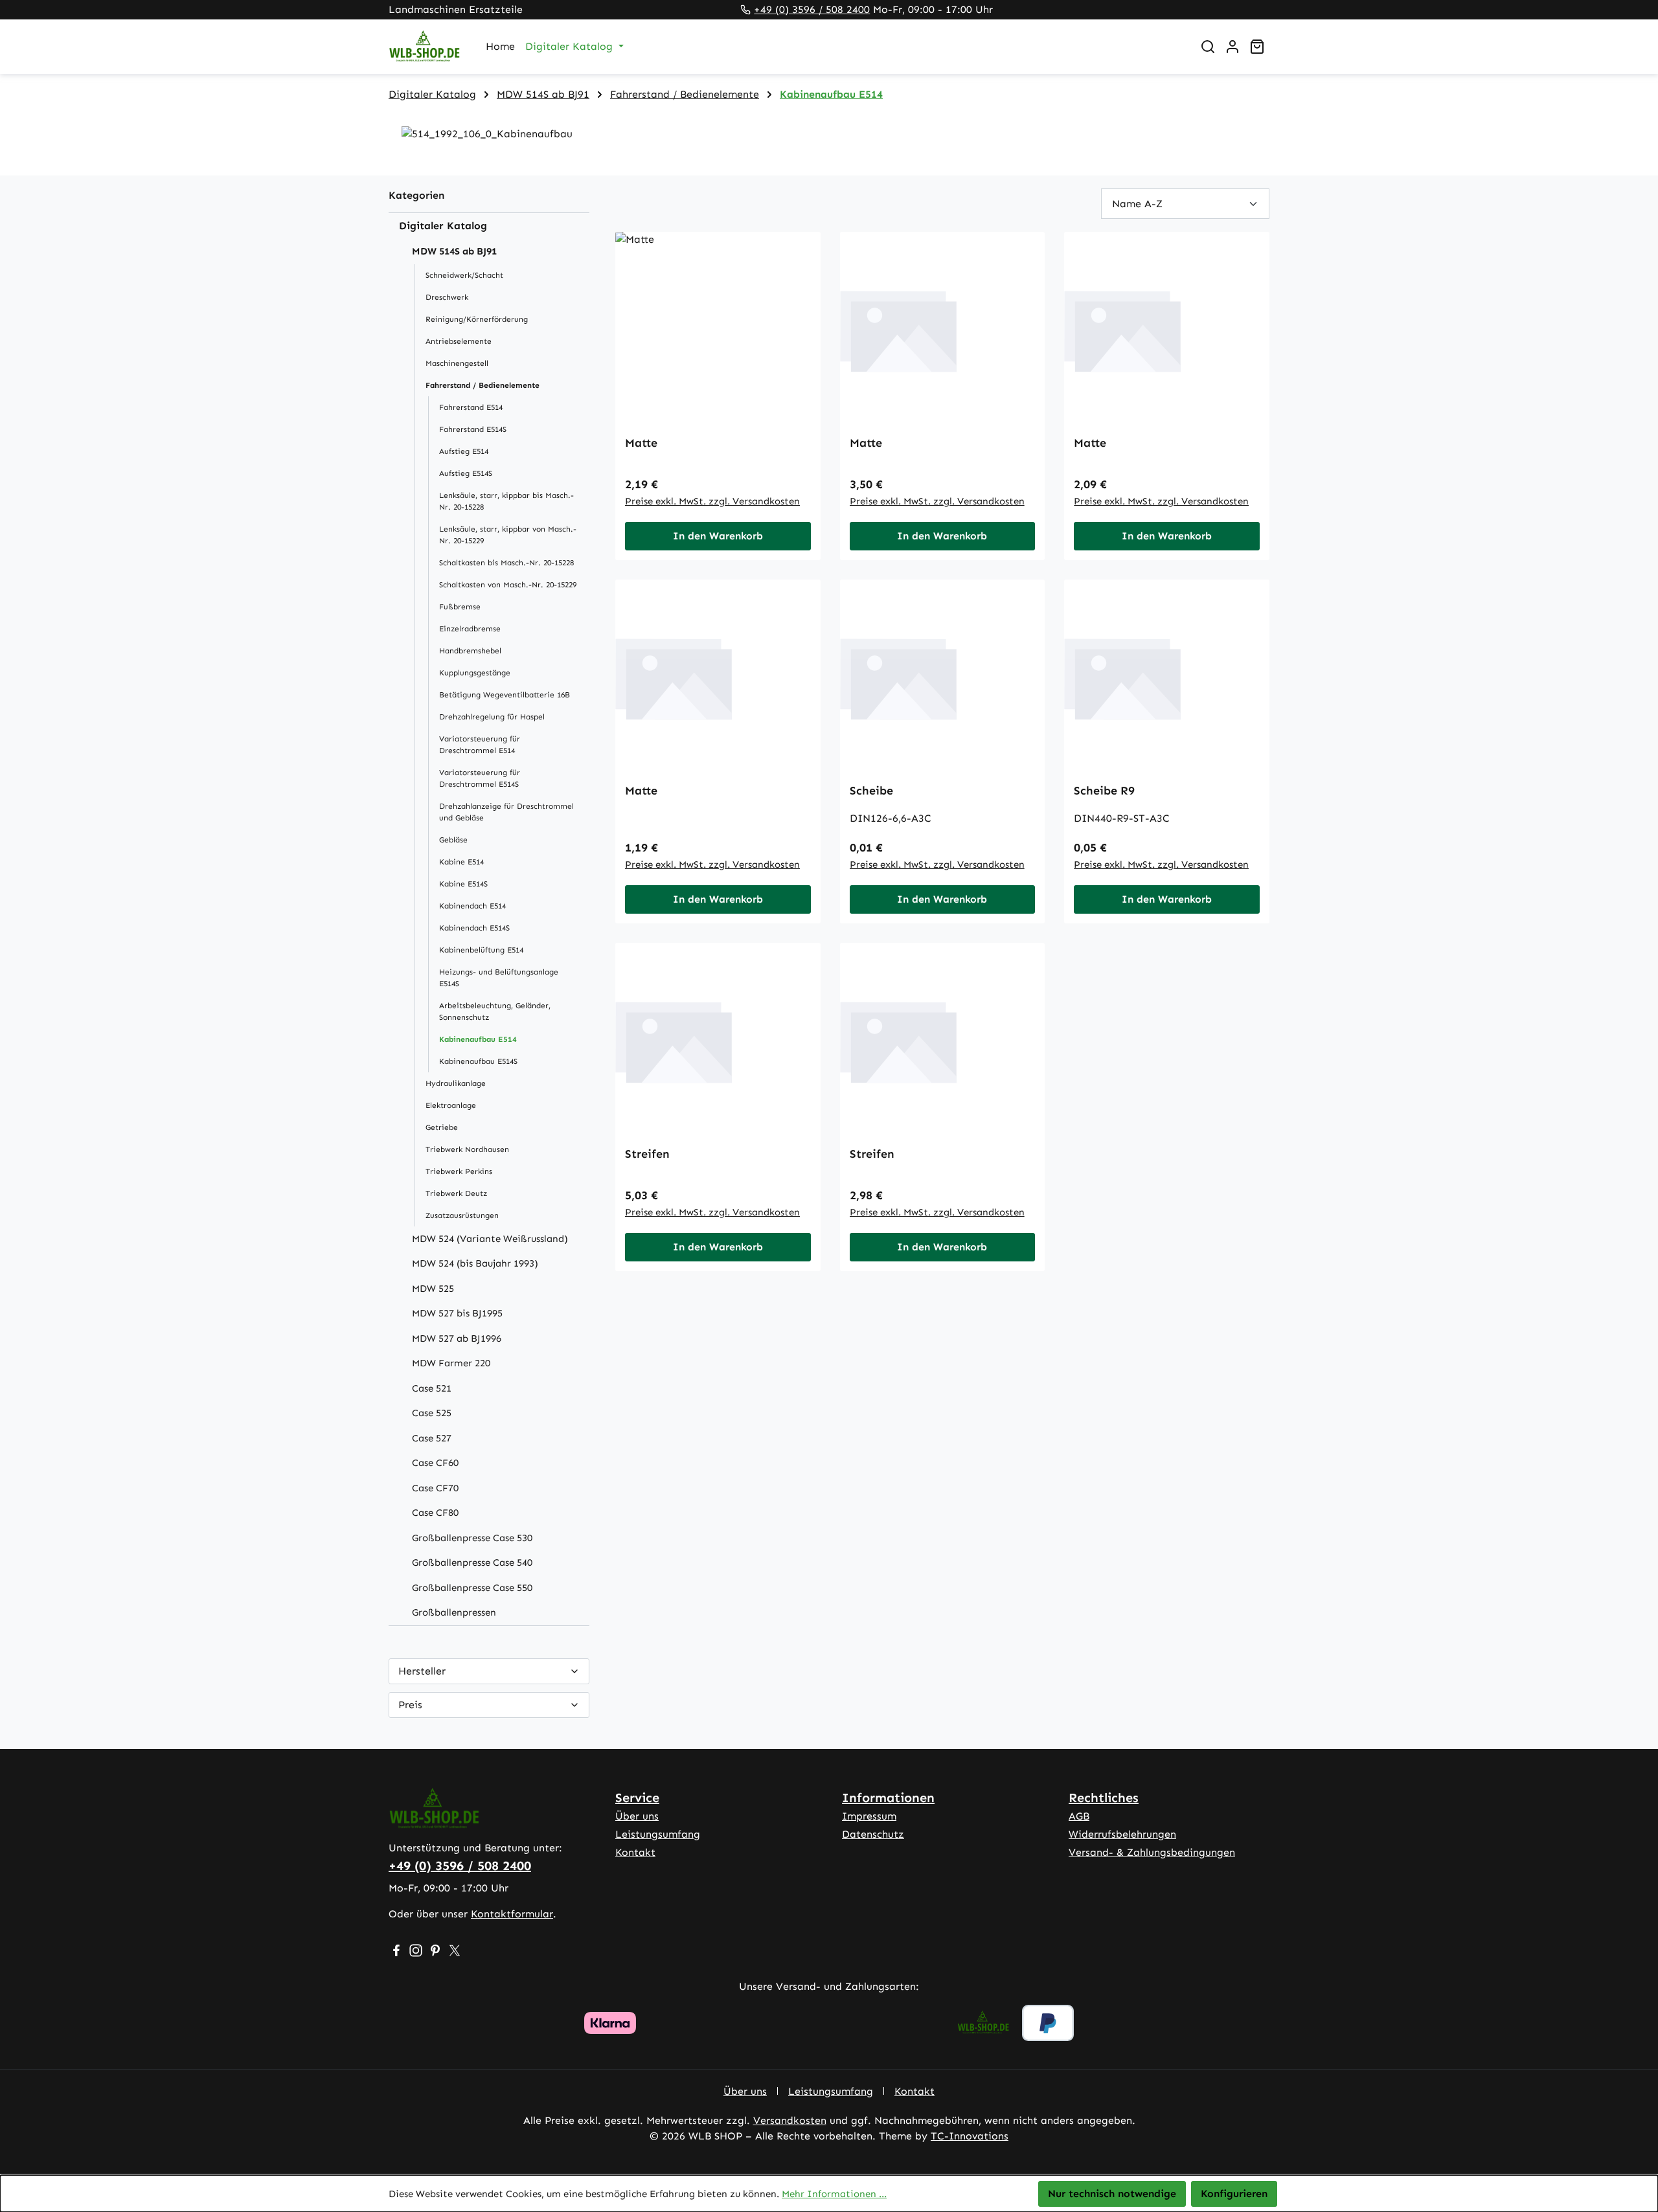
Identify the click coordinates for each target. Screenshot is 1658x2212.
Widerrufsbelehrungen (1122, 1834)
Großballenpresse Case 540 (472, 1563)
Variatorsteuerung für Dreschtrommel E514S (480, 778)
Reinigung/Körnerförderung (477, 319)
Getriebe (442, 1127)
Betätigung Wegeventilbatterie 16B (505, 695)
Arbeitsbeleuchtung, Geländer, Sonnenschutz (495, 1011)
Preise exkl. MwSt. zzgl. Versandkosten (712, 501)
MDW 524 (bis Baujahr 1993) (475, 1263)
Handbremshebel (470, 651)
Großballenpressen (454, 1612)
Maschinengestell (457, 363)
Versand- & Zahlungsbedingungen (1152, 1852)
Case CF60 (435, 1463)
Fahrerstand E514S (473, 429)
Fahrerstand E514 (471, 407)
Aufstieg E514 (464, 451)
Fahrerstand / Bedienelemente (483, 385)
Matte (641, 443)
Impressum (869, 1816)
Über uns (637, 1816)
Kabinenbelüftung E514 (481, 950)
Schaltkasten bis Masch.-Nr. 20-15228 (506, 563)
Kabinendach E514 (472, 906)
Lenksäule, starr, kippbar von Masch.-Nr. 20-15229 (508, 535)
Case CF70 (435, 1488)
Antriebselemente (459, 341)
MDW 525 (433, 1289)
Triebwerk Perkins (459, 1171)
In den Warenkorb (718, 536)
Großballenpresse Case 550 (472, 1588)
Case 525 (432, 1413)
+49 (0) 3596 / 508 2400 (812, 9)
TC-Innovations (970, 2136)
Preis (410, 1705)
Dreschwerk (447, 297)
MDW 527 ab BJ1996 (457, 1338)
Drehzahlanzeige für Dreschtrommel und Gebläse (506, 812)
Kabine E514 (461, 862)
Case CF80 (435, 1513)
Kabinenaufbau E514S (478, 1061)
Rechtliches (1104, 1798)
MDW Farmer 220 (451, 1363)
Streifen (647, 1154)
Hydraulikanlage (456, 1083)
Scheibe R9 (1104, 791)
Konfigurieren (1234, 2194)
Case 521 (432, 1388)
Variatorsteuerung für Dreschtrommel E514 (480, 745)
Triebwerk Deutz (456, 1193)
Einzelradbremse (470, 629)
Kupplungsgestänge (475, 673)
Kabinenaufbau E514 (478, 1039)
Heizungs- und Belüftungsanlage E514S (499, 978)
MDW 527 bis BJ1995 (457, 1313)
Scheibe (871, 791)
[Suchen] (1208, 47)
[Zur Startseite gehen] (424, 47)
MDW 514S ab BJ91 (454, 251)
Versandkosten (790, 2120)
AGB (1079, 1816)
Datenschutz (873, 1834)
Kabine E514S (463, 884)
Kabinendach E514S (474, 928)
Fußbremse (460, 607)
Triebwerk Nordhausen (467, 1149)
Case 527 (432, 1438)
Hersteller (422, 1671)
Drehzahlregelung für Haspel (492, 717)
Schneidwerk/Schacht (464, 275)
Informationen (888, 1798)
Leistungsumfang (658, 1834)
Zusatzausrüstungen (462, 1215)
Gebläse (453, 840)
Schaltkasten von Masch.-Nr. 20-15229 (508, 585)
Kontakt (635, 1852)
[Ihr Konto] (1232, 47)
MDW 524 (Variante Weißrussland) (490, 1239)
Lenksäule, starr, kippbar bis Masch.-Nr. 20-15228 (506, 501)
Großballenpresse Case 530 (472, 1538)
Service (637, 1798)
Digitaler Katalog (443, 226)
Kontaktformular (512, 1914)
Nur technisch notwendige (1112, 2194)
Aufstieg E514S (466, 473)
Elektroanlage (451, 1105)
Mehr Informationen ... (834, 2194)
